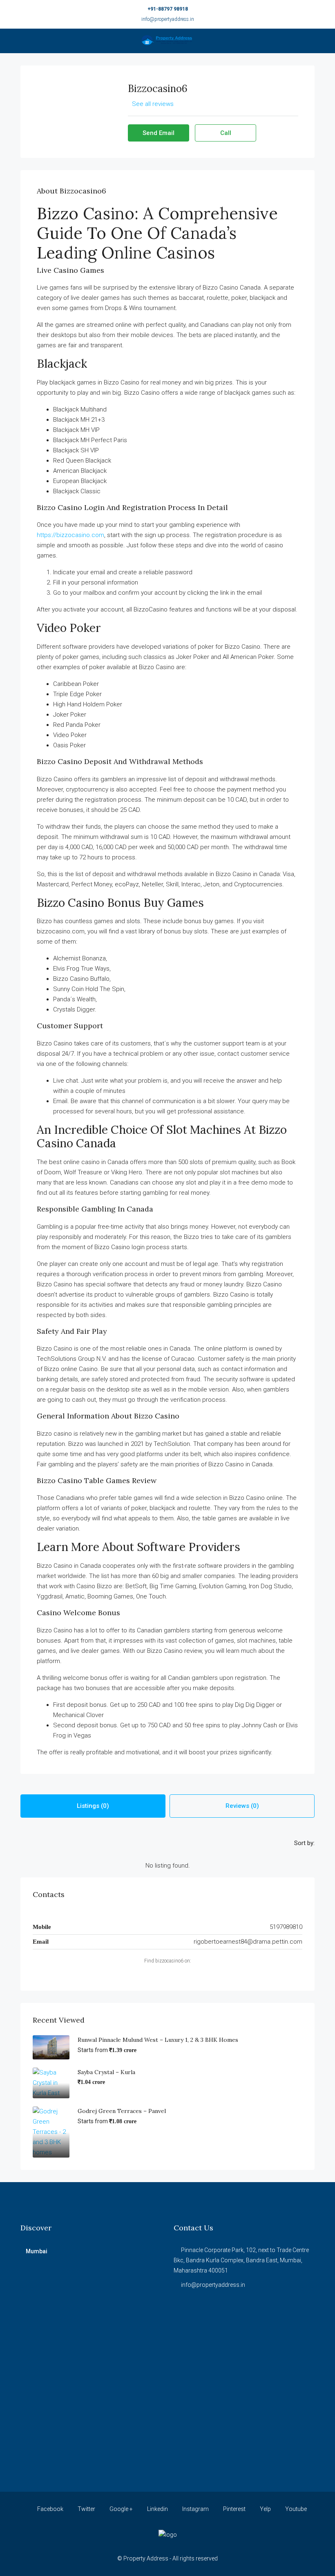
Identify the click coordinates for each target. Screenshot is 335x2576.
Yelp (265, 2509)
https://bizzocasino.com (70, 535)
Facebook (50, 2509)
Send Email (159, 133)
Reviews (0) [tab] (242, 1806)
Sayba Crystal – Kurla (106, 2072)
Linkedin (157, 2509)
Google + (121, 2509)
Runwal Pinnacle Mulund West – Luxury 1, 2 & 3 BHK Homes (158, 2040)
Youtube (295, 2509)
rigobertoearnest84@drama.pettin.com (248, 1942)
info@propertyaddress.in (168, 19)
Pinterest (234, 2509)
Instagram (195, 2509)
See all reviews (153, 104)
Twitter (86, 2509)
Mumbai (37, 2251)
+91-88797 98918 (168, 9)
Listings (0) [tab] (93, 1806)
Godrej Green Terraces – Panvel (122, 2111)
